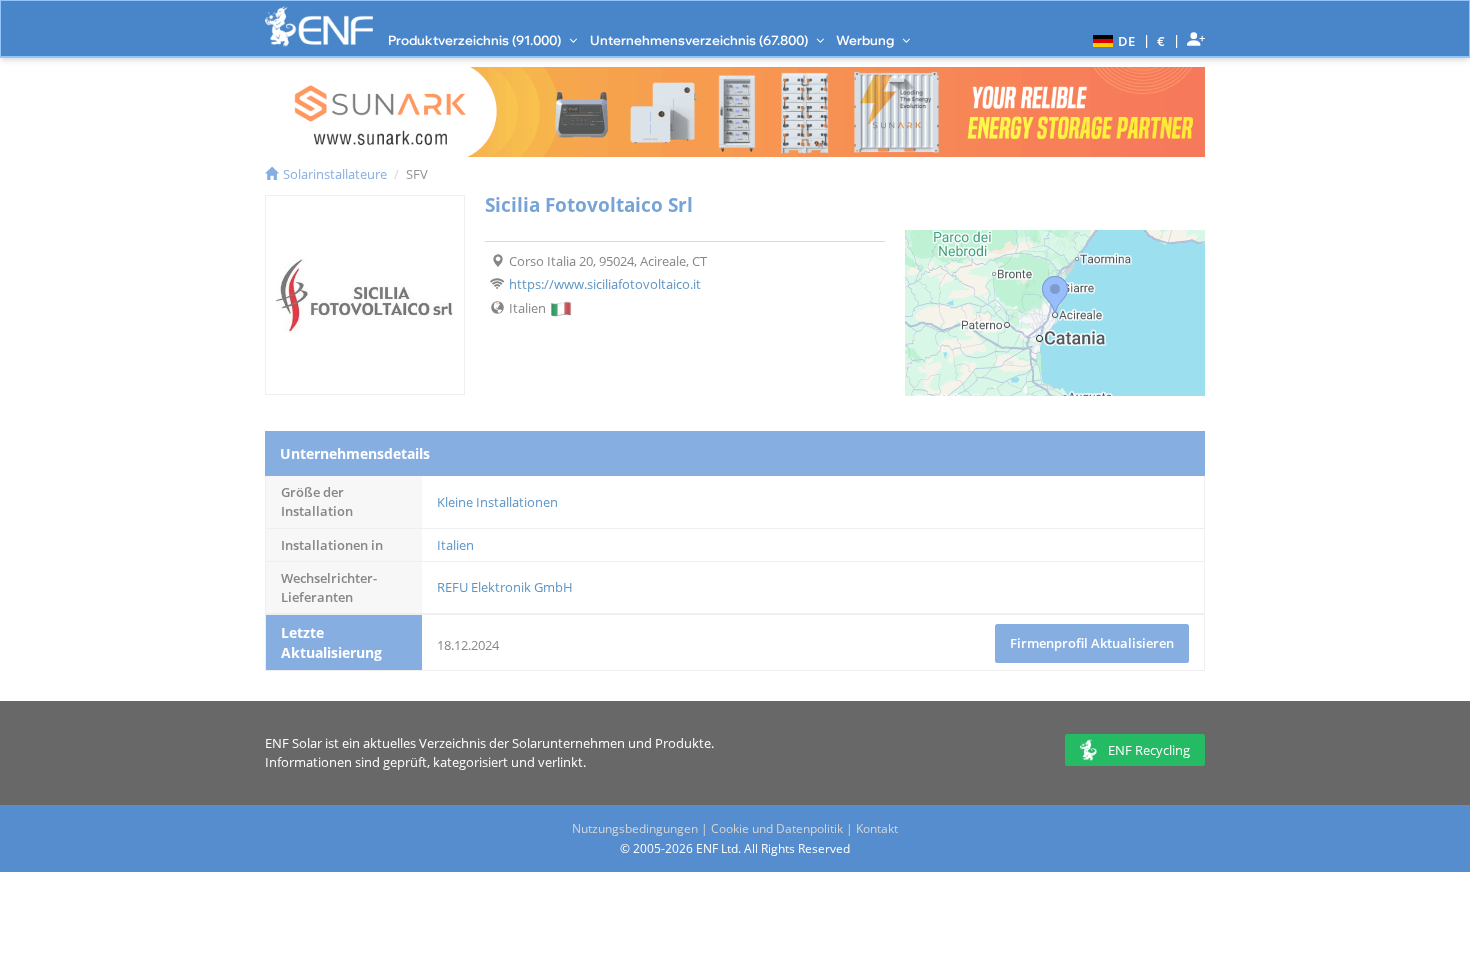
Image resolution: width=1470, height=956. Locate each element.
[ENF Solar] (319, 26)
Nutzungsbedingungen (635, 828)
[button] (1111, 40)
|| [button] (1161, 40)
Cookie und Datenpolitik (777, 828)
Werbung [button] (866, 40)
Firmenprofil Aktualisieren (1092, 643)
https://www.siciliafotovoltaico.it (605, 284)
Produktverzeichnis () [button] (476, 40)
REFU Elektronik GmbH (505, 587)
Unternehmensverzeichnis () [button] (700, 40)
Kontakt (877, 828)
